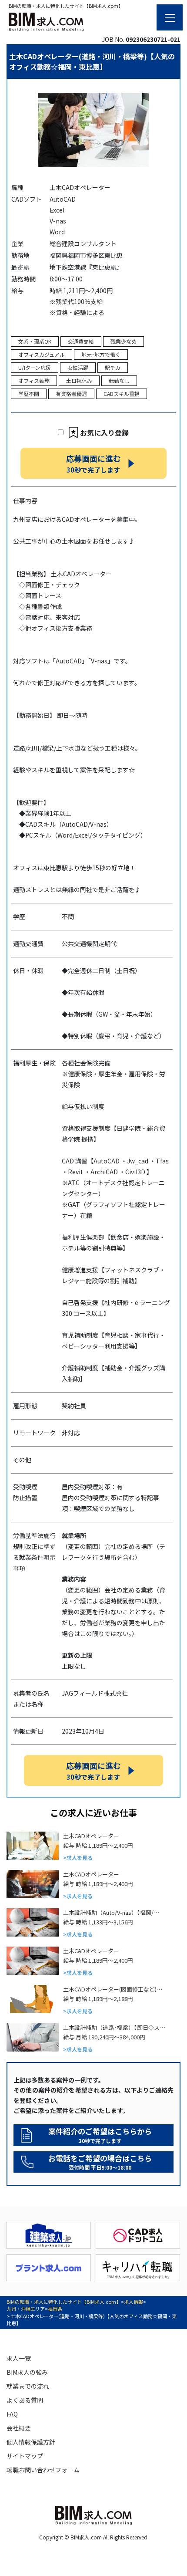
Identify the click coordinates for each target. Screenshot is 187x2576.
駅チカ (113, 367)
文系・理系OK (35, 341)
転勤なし (119, 380)
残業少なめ (124, 341)
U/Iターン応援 (35, 367)
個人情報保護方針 (31, 2442)
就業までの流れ (28, 2386)
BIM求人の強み (27, 2372)
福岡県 (55, 2309)
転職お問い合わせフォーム (43, 2470)
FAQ (12, 2414)
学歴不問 (29, 394)
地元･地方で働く (101, 354)
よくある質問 (25, 2400)
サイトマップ (25, 2456)
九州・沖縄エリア (26, 2309)
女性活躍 (78, 367)
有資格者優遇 (71, 394)
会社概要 (19, 2428)
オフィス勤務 (34, 380)
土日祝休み (79, 380)
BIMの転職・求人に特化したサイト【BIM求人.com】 (64, 2302)
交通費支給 (81, 341)
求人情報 (134, 2302)
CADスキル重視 (122, 394)
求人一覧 (19, 2358)
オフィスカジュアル (42, 354)
